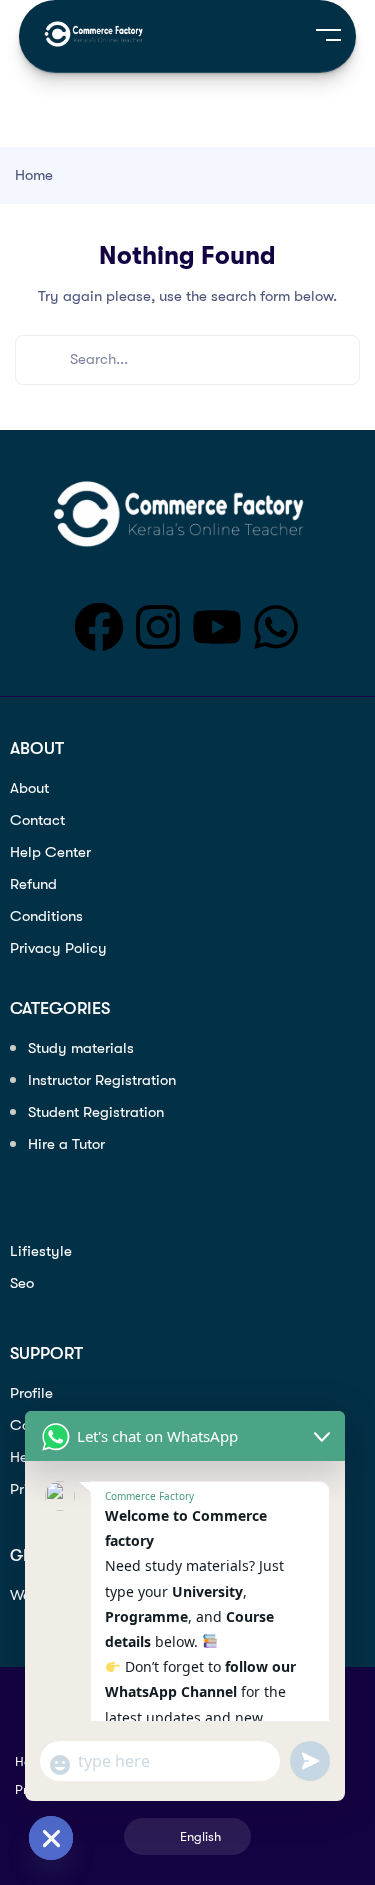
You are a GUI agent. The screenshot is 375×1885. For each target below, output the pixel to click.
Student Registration (96, 1112)
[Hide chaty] (51, 1838)
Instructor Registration (102, 1080)
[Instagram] (158, 627)
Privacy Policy (58, 948)
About (29, 788)
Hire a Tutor (66, 1144)
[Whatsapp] (276, 627)
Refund (33, 884)
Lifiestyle (41, 1251)
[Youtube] (217, 627)
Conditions (46, 916)
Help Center (50, 852)
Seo (22, 1283)
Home (34, 175)
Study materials (81, 1048)
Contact (37, 820)
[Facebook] (99, 627)
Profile (31, 1393)
